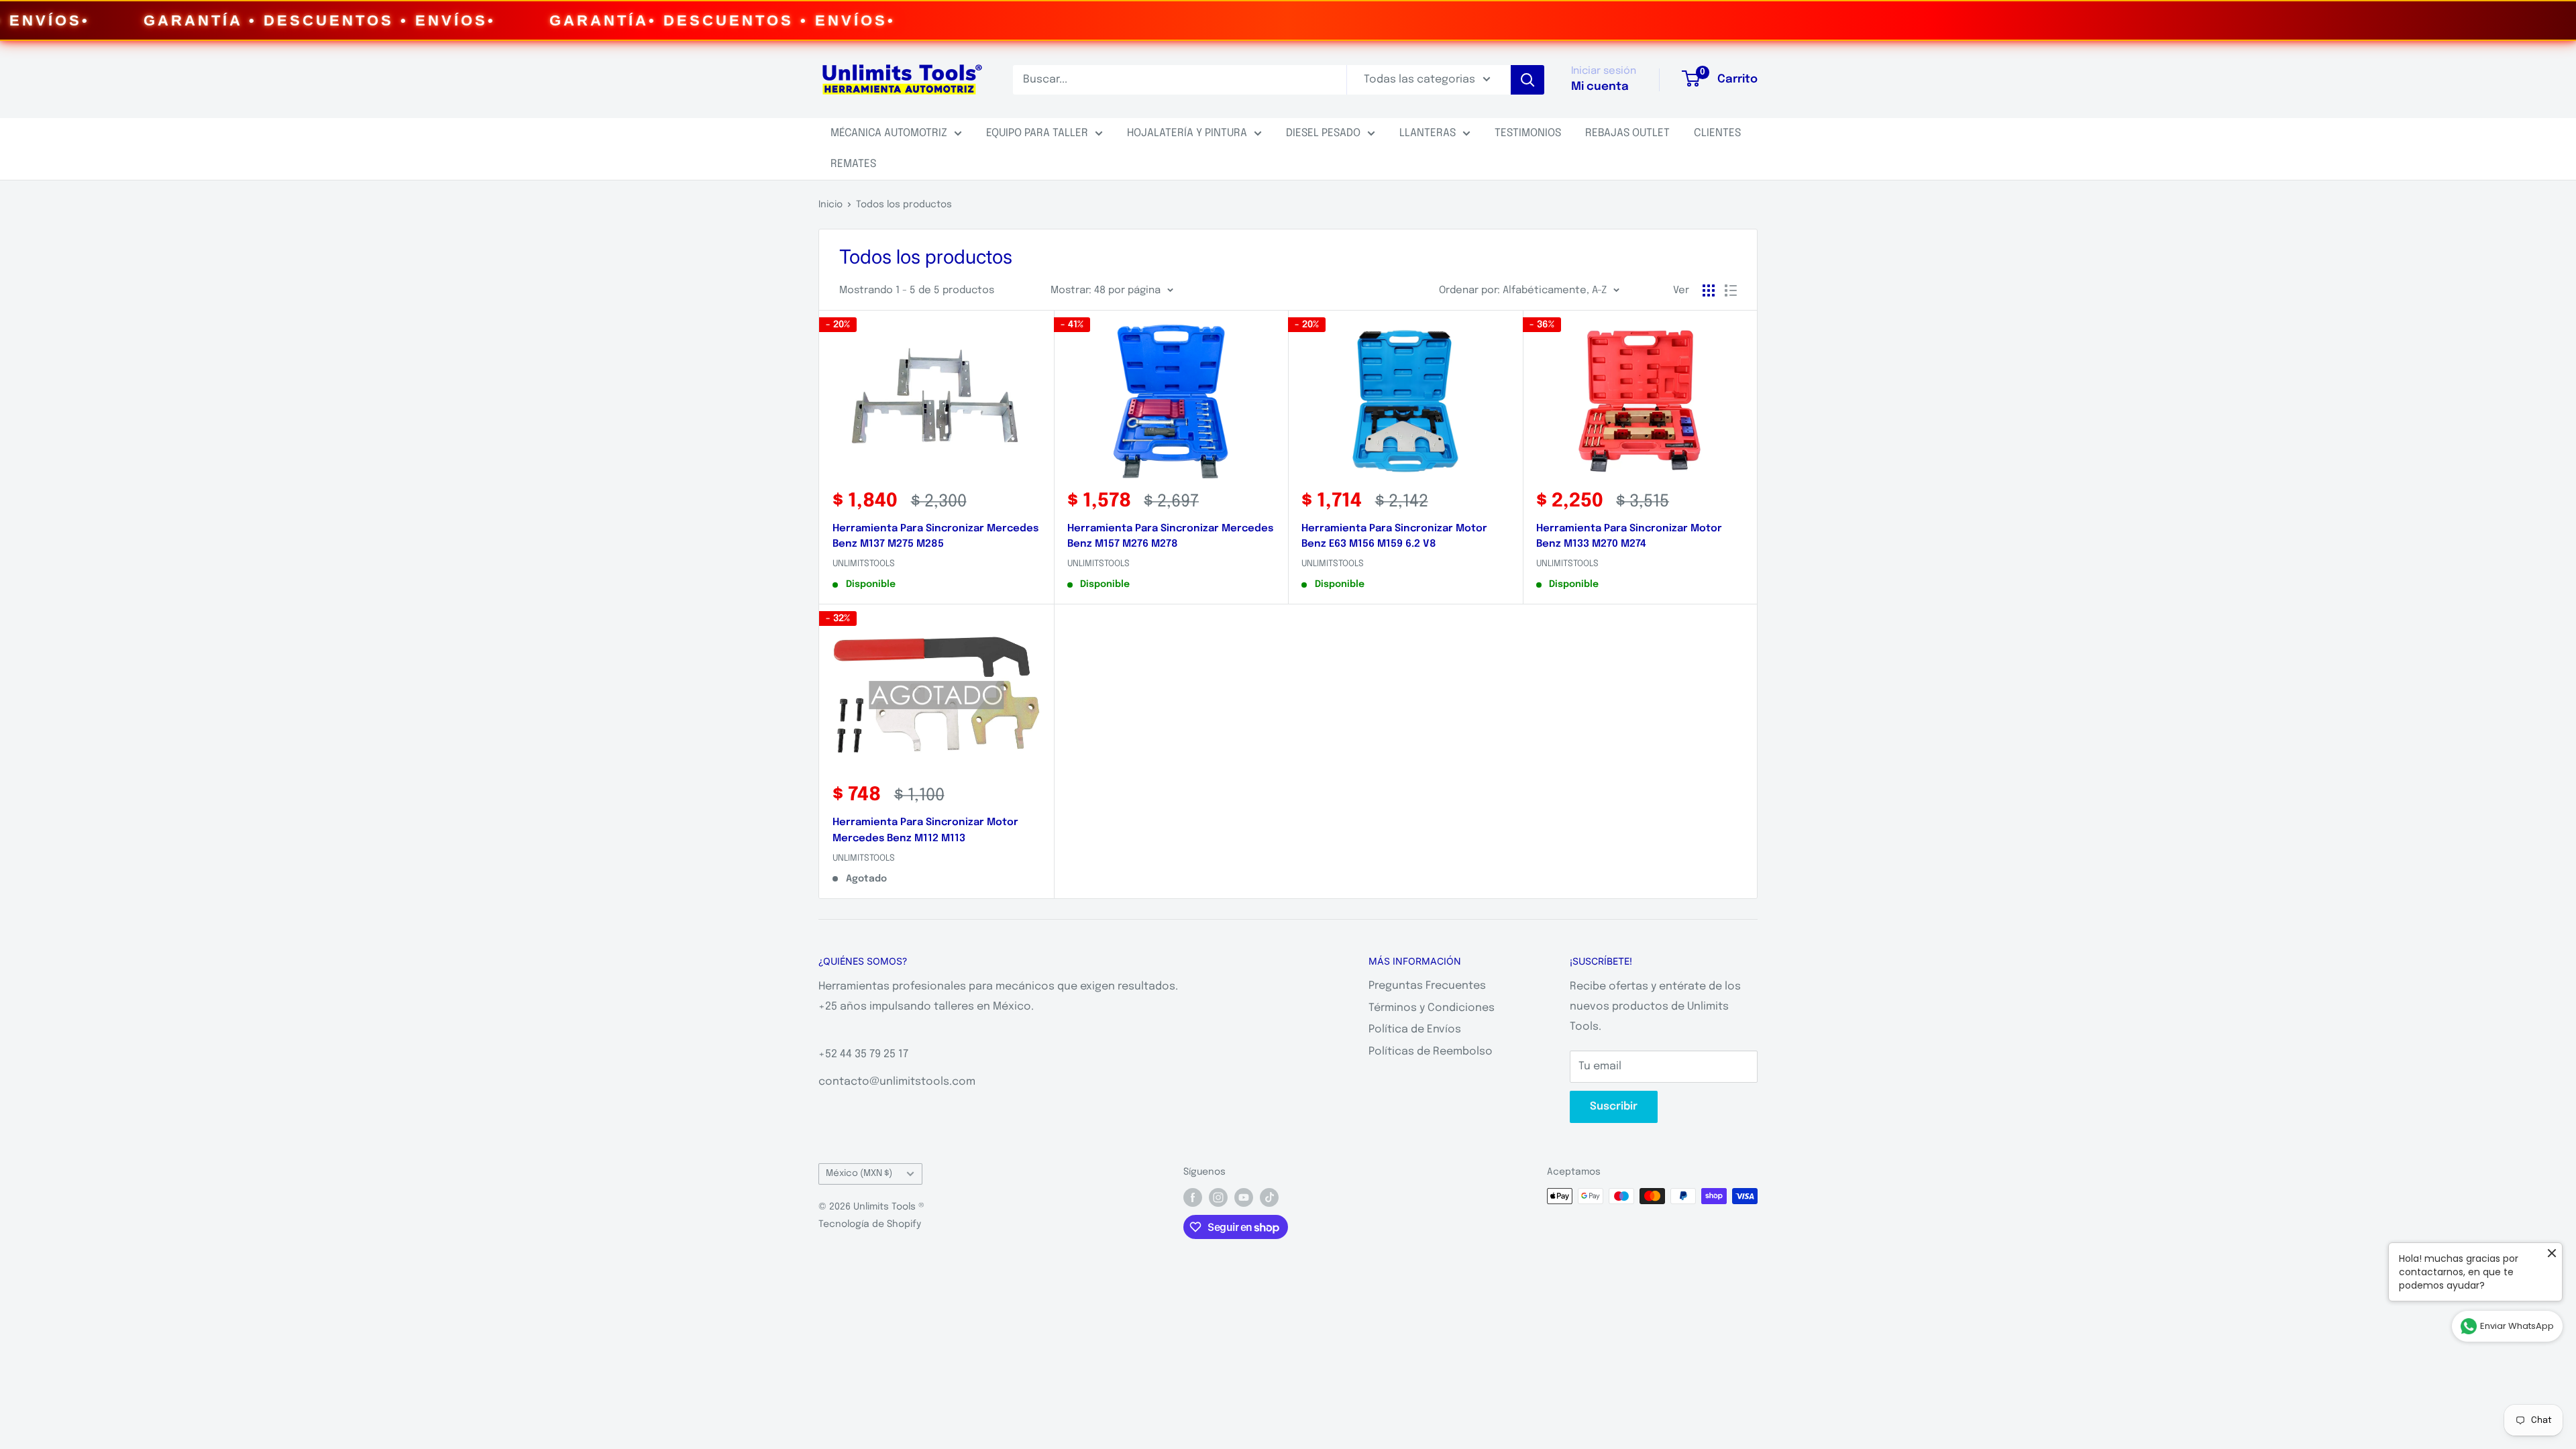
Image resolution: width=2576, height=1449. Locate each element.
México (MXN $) (859, 1173)
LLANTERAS (1428, 133)
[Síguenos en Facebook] (1193, 1197)
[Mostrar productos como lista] (1731, 290)
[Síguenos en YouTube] (1244, 1197)
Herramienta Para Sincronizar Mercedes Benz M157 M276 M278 (1170, 536)
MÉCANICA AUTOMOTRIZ (889, 133)
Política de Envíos (1415, 1029)
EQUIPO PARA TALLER (1037, 133)
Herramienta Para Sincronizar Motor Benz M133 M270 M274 (1629, 536)
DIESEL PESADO (1323, 133)
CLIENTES (1717, 133)
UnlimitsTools (864, 564)
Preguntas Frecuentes (1427, 986)
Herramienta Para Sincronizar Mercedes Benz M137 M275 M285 (935, 536)
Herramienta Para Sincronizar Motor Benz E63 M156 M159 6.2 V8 (1394, 536)
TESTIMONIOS (1528, 133)
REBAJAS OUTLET (1627, 133)
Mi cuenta (1600, 87)
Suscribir (1614, 1107)
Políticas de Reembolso (1431, 1052)
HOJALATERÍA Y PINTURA (1187, 133)
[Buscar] (1527, 80)
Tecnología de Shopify (870, 1224)
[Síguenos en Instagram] (1218, 1197)
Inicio (830, 205)
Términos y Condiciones (1432, 1008)
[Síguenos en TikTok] (1269, 1197)
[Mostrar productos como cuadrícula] (1709, 290)
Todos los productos (904, 205)
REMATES (853, 164)
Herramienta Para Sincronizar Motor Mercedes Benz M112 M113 (925, 830)
